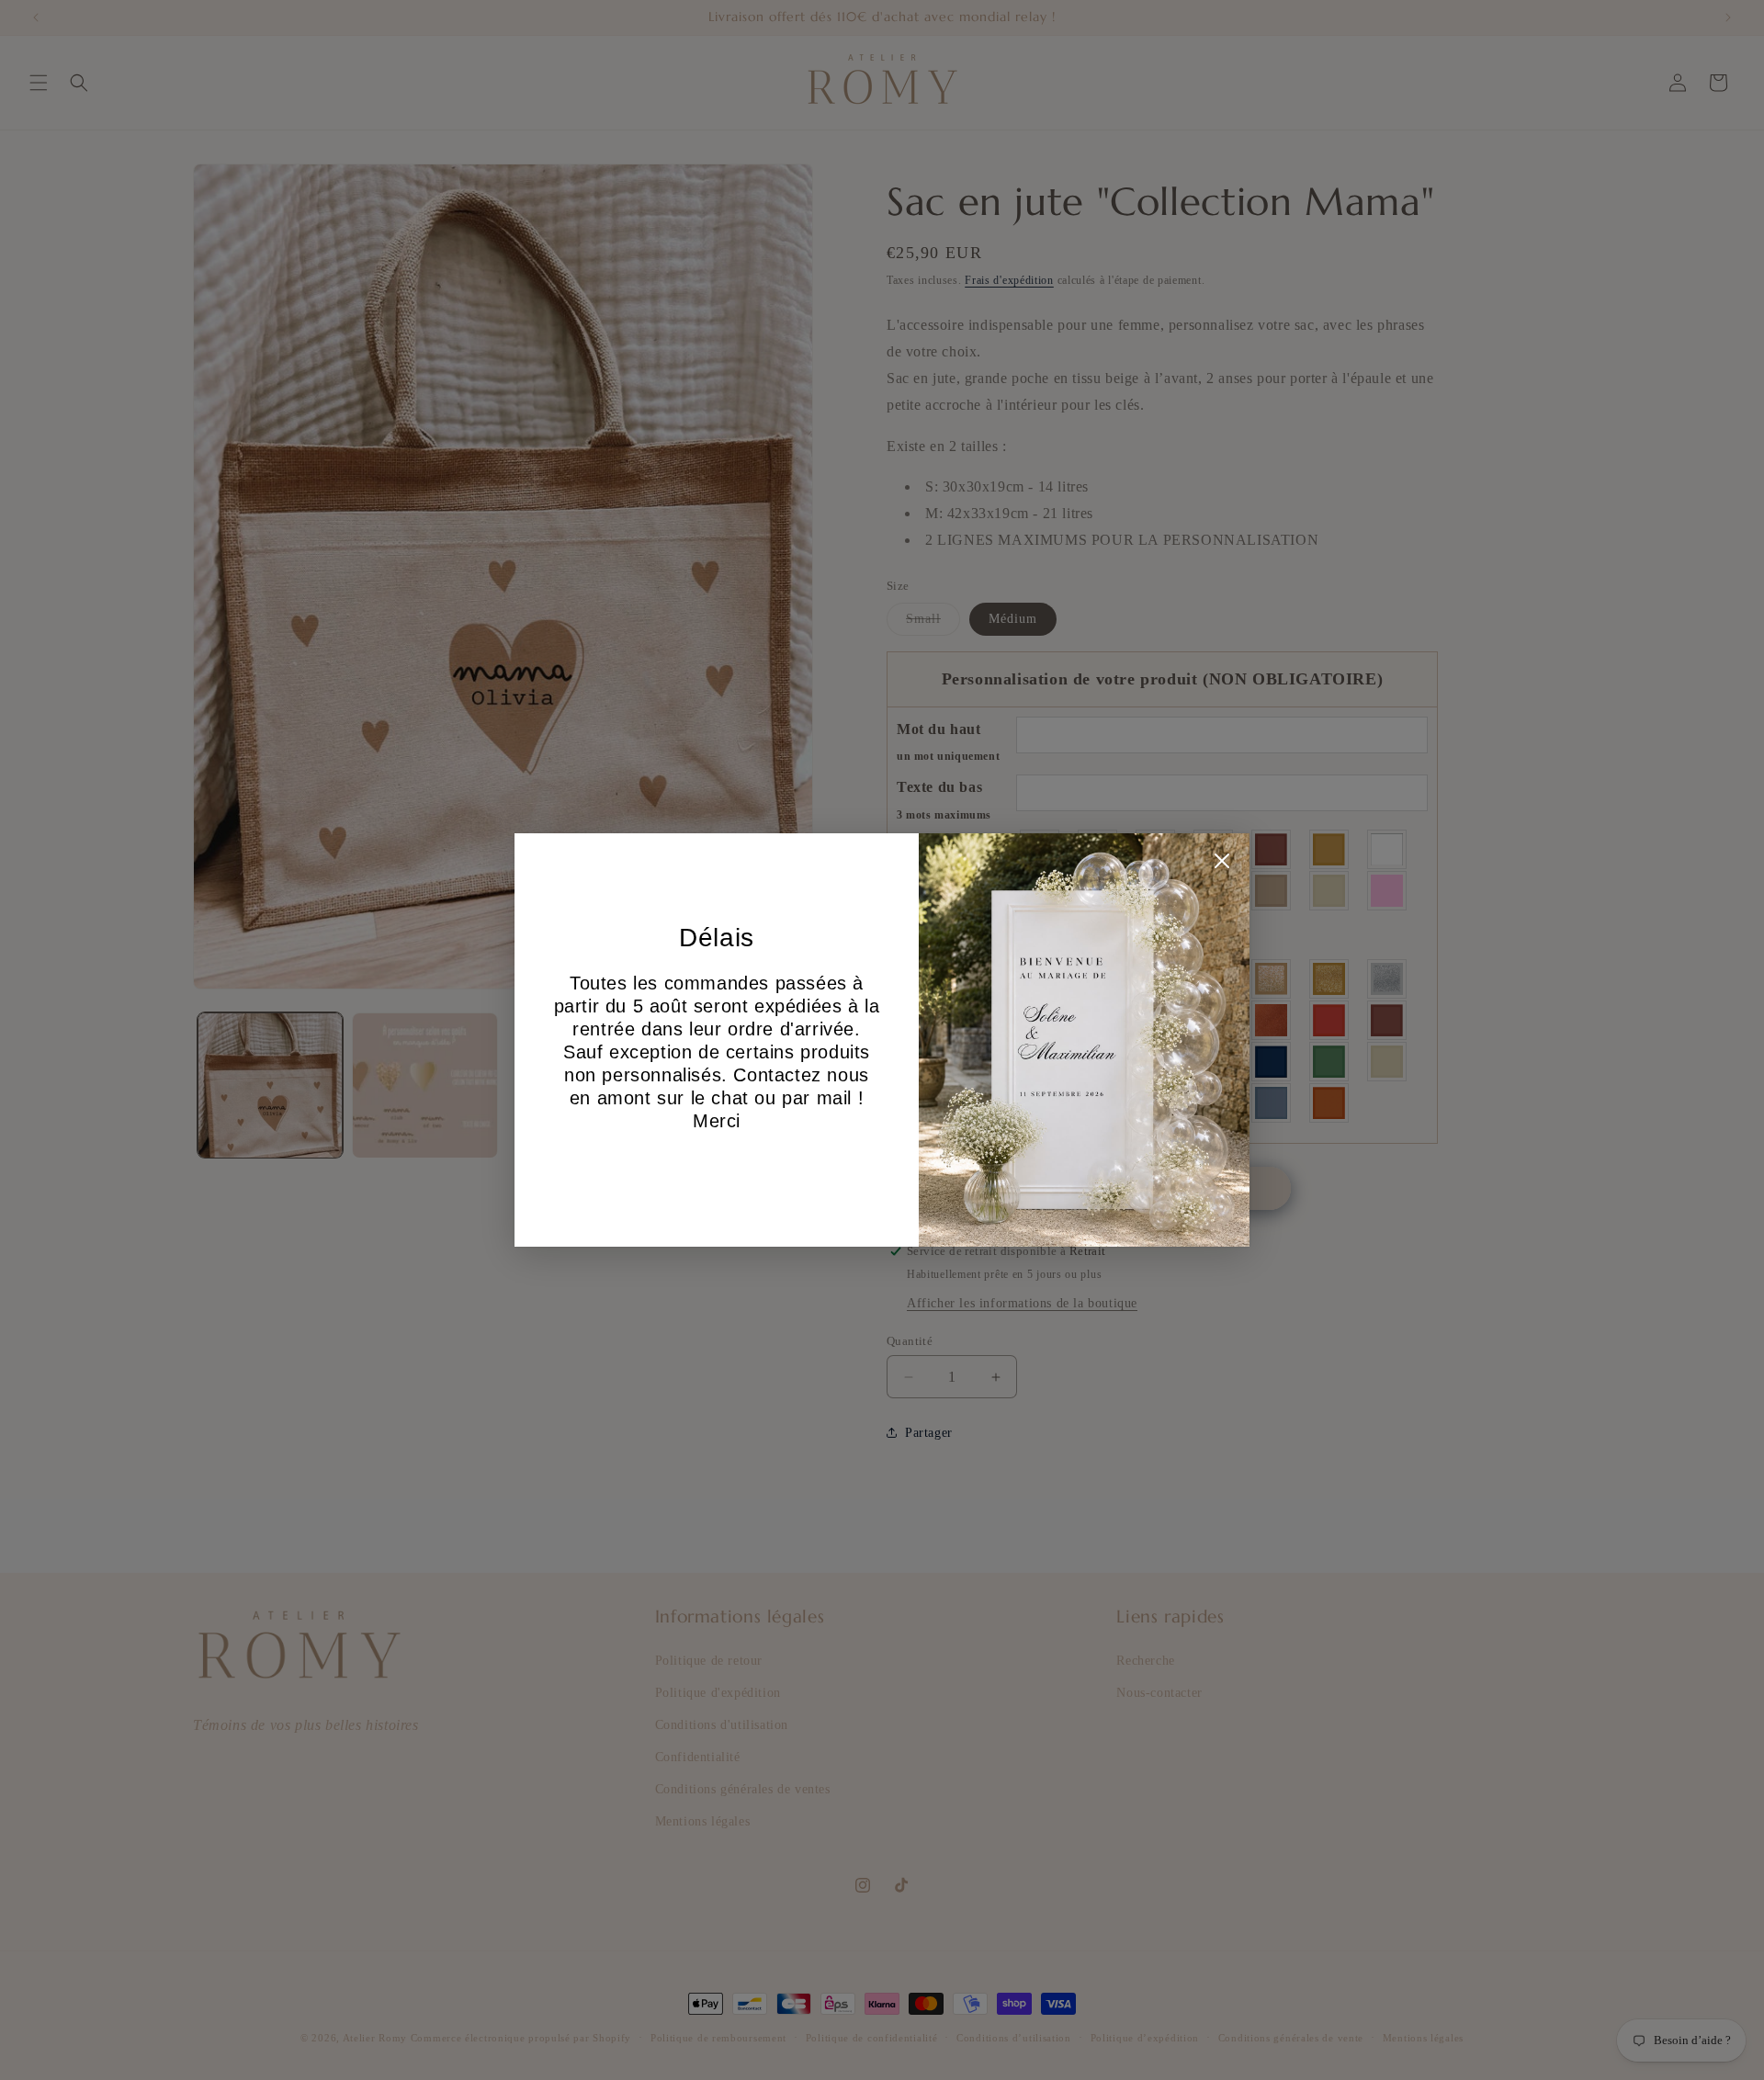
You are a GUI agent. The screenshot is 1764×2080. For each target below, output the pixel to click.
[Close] (1222, 865)
